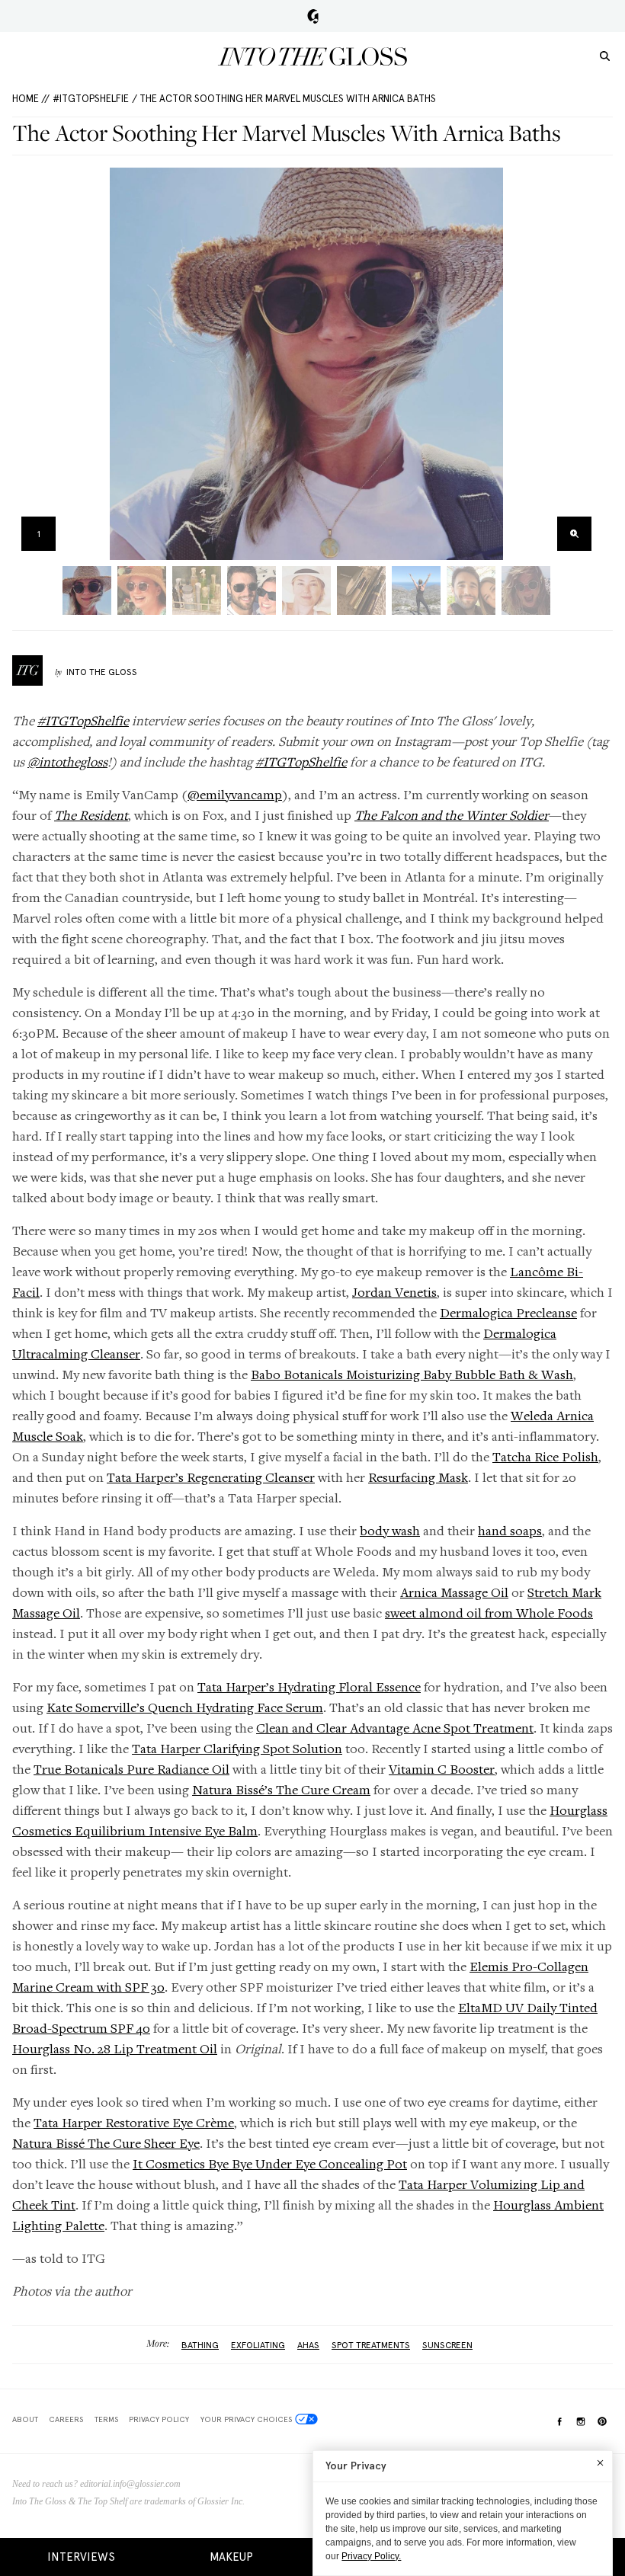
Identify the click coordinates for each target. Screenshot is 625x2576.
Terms (106, 2419)
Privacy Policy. (371, 2556)
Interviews (81, 2557)
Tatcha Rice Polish (545, 1456)
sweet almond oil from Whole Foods (489, 1613)
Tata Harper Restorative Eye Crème (134, 2122)
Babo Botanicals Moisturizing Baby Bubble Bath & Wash (412, 1374)
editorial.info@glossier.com (130, 2484)
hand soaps (510, 1530)
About (25, 2419)
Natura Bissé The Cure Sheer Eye (106, 2143)
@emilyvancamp (235, 794)
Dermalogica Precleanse (508, 1312)
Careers (66, 2419)
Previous (29, 364)
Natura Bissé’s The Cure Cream (281, 1789)
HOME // (31, 99)
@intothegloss (67, 762)
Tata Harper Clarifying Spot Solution (237, 1748)
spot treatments (371, 2345)
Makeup (231, 2557)
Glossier (313, 16)
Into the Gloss (312, 56)
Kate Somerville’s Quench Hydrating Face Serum (185, 1707)
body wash (390, 1530)
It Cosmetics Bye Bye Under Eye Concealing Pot (270, 2163)
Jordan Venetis (394, 1292)
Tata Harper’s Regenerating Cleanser (211, 1477)
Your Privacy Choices (246, 2419)
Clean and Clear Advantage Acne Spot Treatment (395, 1728)
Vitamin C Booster (442, 1769)
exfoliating (258, 2345)
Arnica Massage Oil (454, 1592)
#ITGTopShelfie (91, 99)
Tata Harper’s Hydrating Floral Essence (309, 1686)
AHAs (308, 2345)
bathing (200, 2345)
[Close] (600, 2462)
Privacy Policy (159, 2419)
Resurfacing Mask (418, 1477)
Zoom (574, 534)
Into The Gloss (102, 672)
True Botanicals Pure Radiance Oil (131, 1769)
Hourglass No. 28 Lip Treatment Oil (115, 2048)
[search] (605, 55)
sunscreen (447, 2345)
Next (584, 364)
